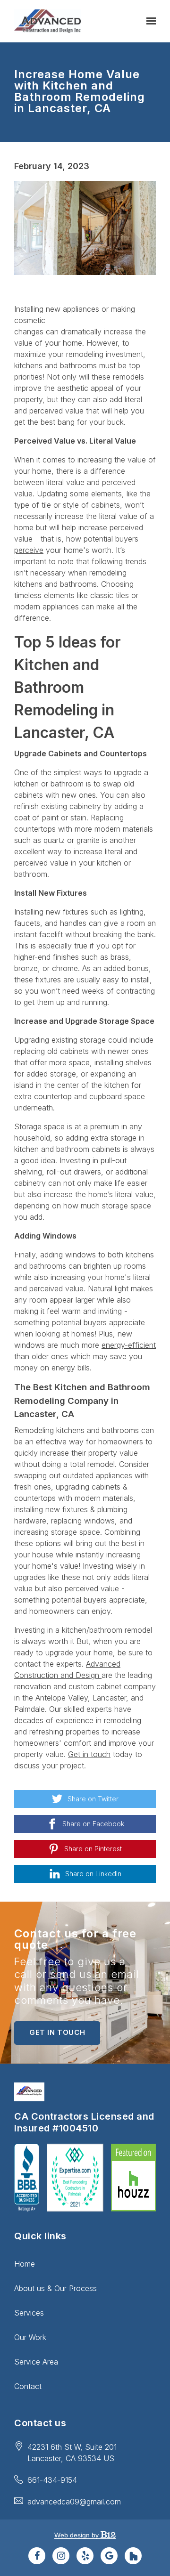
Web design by (77, 2535)
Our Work (30, 2337)
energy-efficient (129, 1345)
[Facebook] (37, 2556)
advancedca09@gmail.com (74, 2502)
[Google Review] (109, 2556)
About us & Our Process (55, 2288)
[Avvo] (133, 2556)
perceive (29, 550)
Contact (28, 2386)
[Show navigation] (149, 21)
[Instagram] (61, 2556)
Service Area (36, 2362)
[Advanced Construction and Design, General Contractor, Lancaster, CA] (27, 2178)
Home (25, 2264)
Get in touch (89, 1754)
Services (29, 2313)
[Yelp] (85, 2556)
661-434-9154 (52, 2480)
